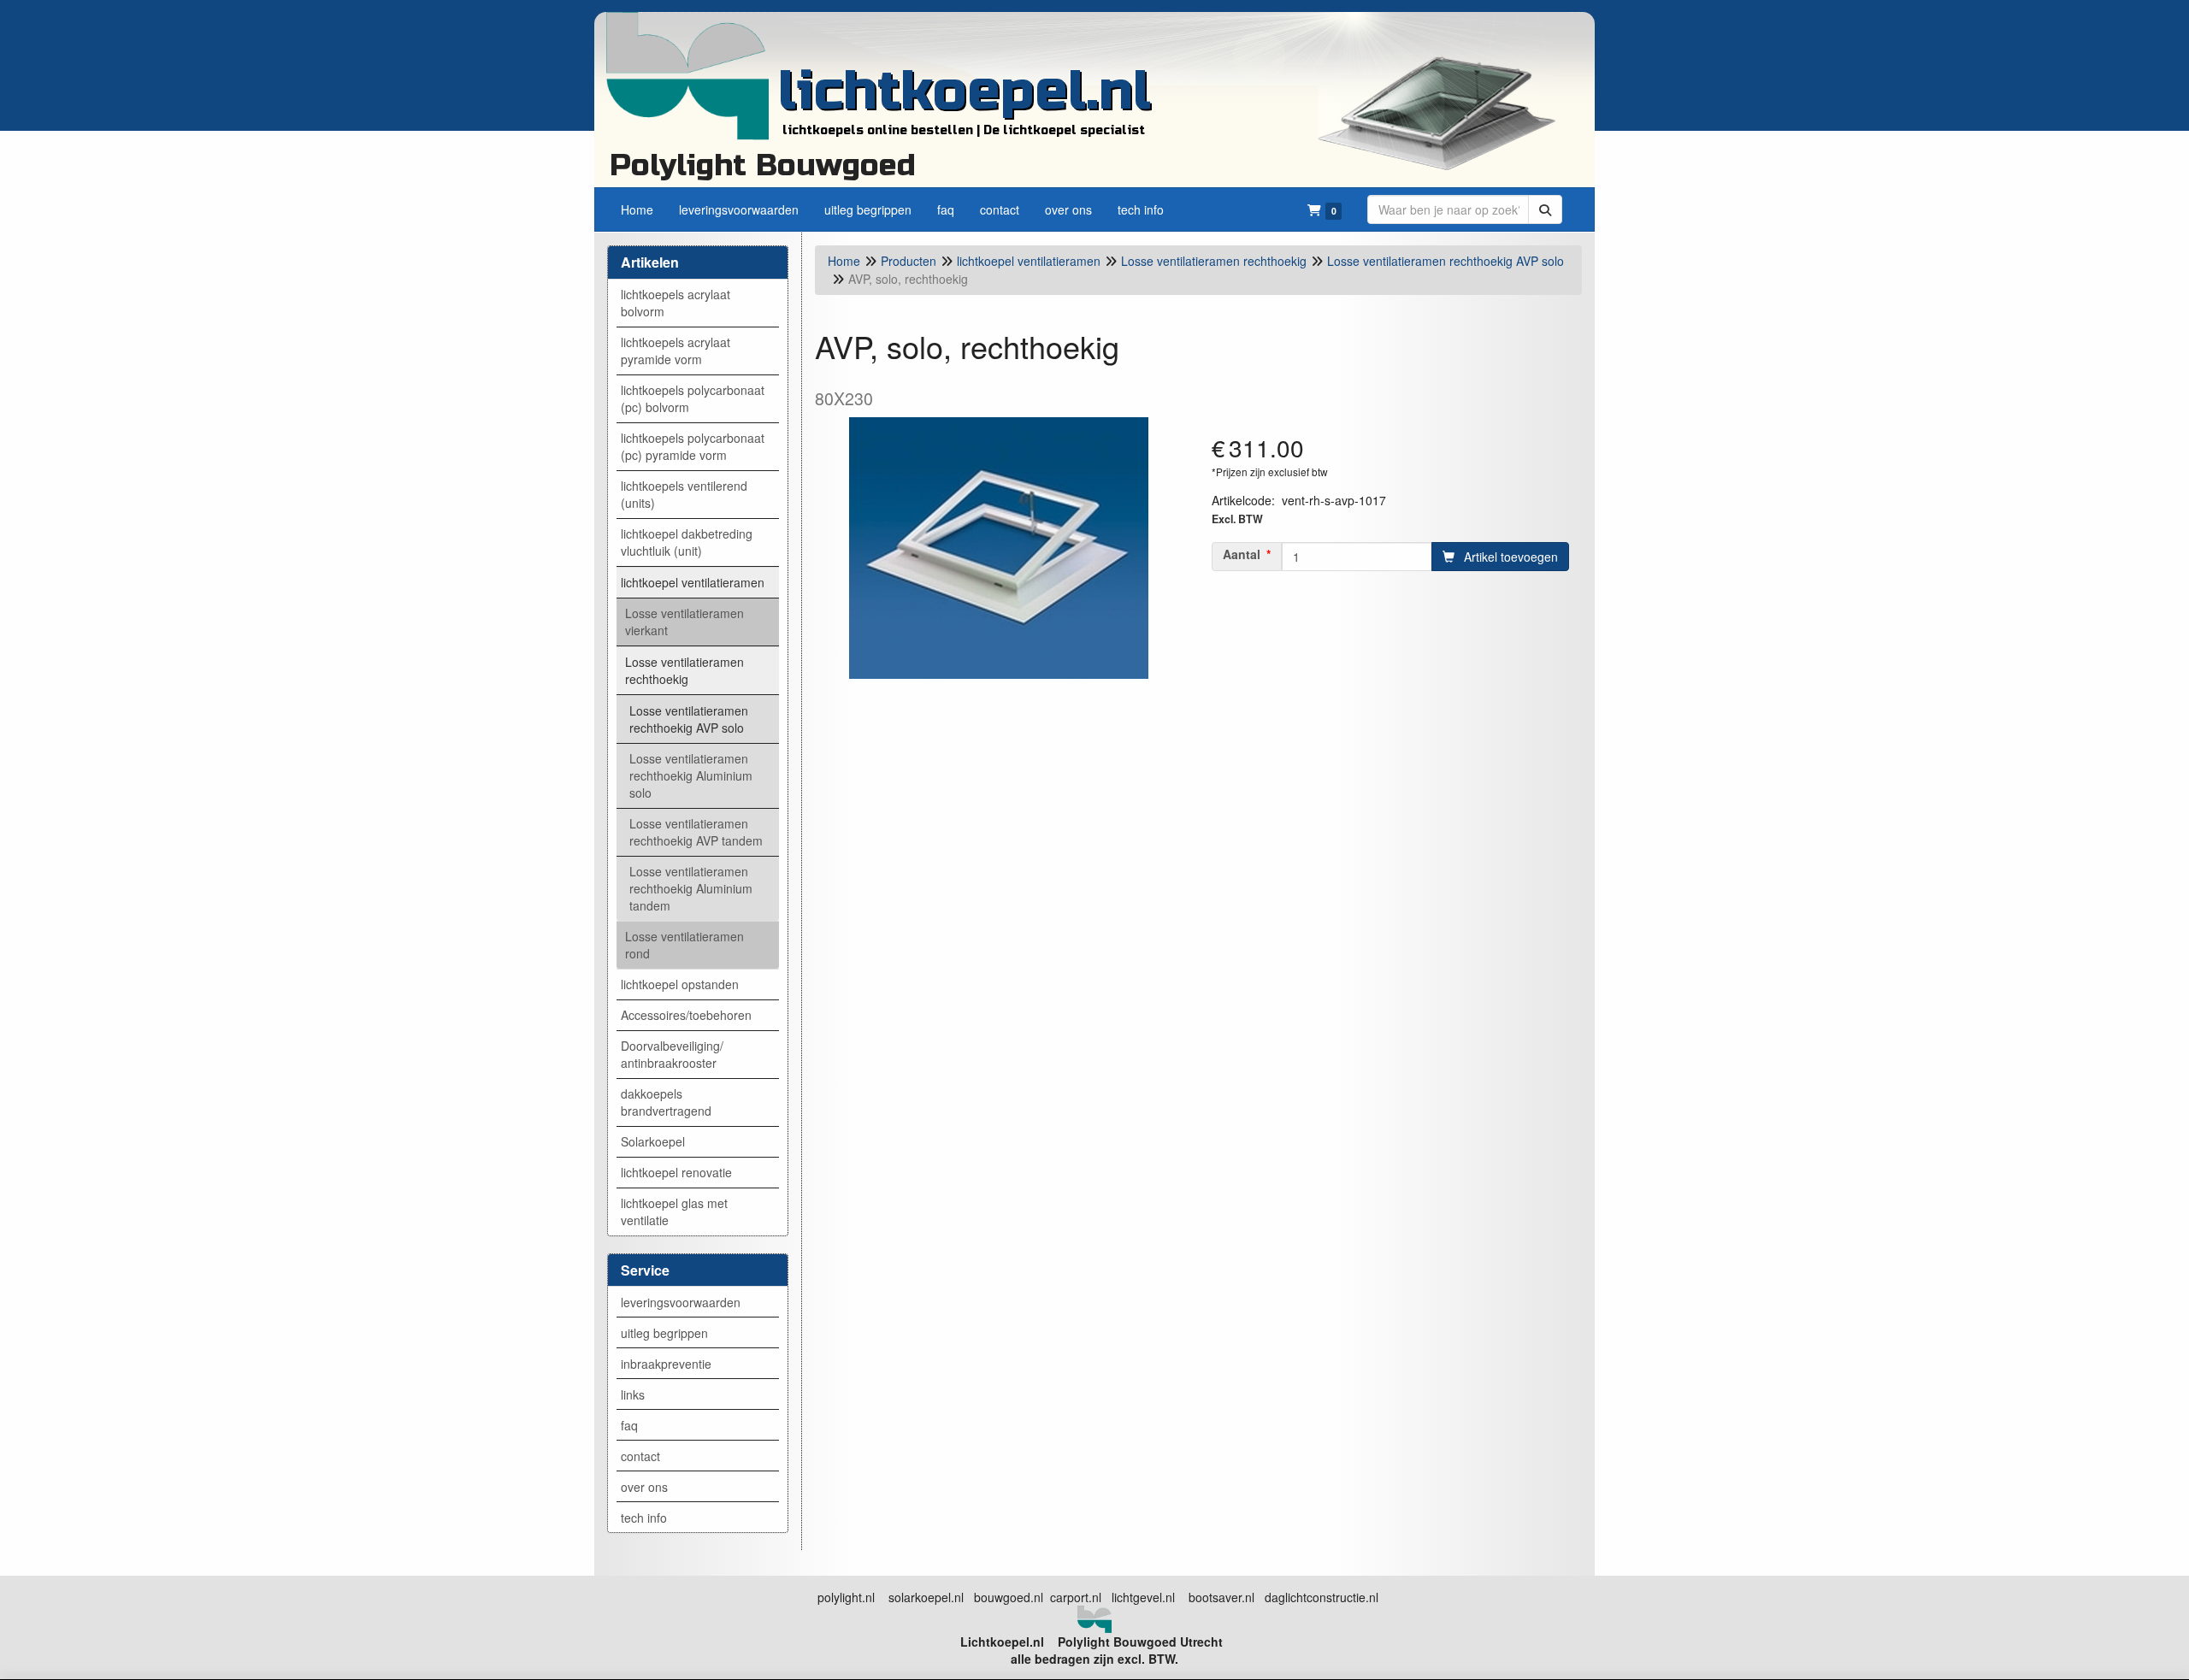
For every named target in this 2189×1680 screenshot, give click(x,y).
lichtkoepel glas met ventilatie (674, 1211)
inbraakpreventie (666, 1364)
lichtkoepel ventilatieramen (693, 582)
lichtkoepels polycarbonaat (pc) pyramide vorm (693, 446)
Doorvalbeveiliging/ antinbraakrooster (672, 1054)
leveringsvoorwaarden (681, 1302)
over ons (644, 1487)
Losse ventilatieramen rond (684, 945)
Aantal (1242, 554)
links (633, 1394)
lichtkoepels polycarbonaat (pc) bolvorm (693, 398)
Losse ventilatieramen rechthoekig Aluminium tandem (691, 888)
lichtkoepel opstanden (680, 984)
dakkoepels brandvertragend (666, 1102)
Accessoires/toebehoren (686, 1015)
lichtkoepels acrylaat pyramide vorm (676, 351)
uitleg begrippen (664, 1333)
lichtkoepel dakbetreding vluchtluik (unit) (687, 542)
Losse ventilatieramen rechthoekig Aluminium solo (691, 775)
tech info (644, 1518)
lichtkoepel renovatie (676, 1172)
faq (629, 1425)
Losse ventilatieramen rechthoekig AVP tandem (696, 832)
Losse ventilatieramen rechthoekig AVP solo (689, 719)
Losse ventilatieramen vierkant (684, 622)
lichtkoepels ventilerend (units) (684, 494)
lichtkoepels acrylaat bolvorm (676, 303)
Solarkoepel (653, 1141)
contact (640, 1456)
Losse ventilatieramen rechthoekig (684, 670)
